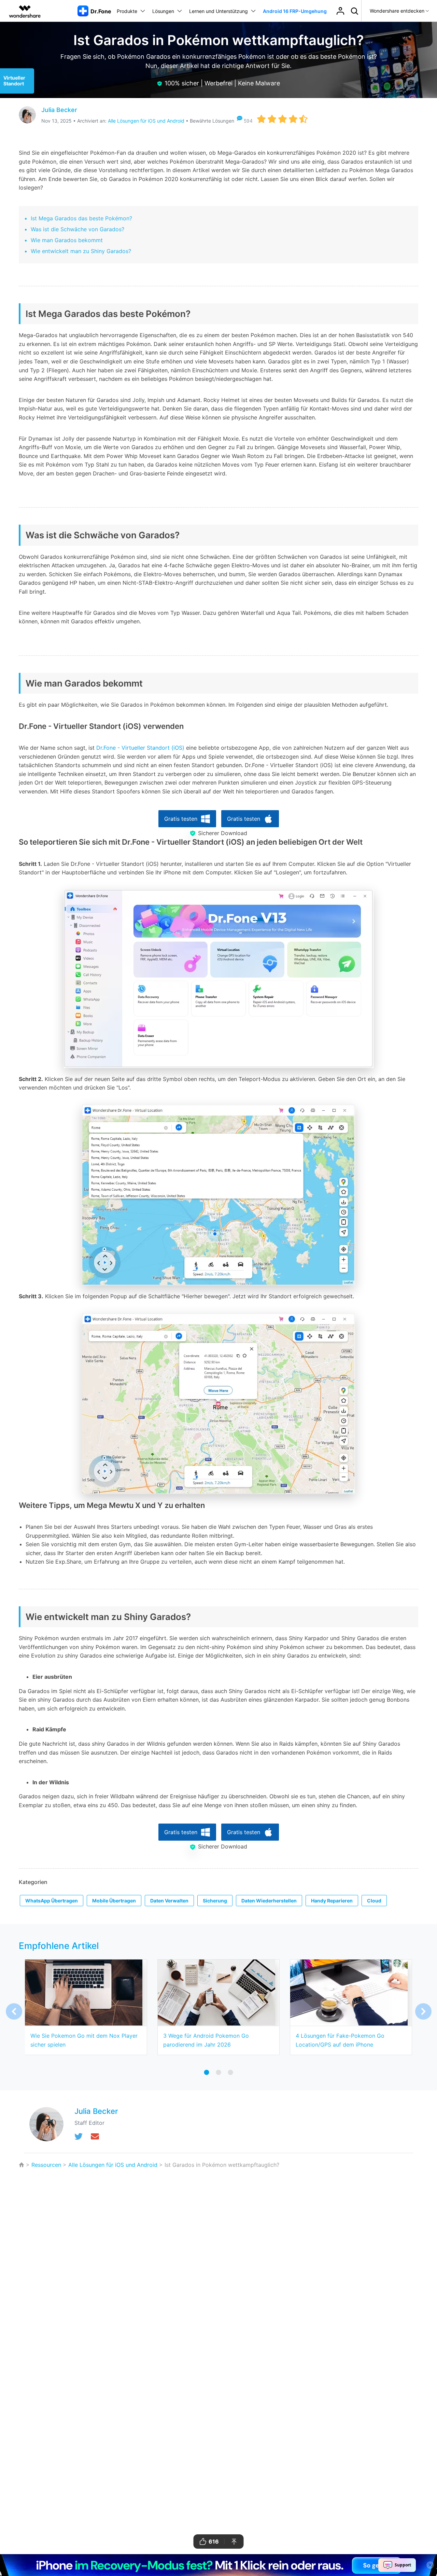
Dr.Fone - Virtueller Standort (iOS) (140, 748)
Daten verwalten (169, 1901)
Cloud (374, 1901)
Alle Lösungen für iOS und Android (146, 121)
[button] (423, 2011)
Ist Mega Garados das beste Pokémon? (81, 218)
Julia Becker (59, 110)
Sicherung (215, 1901)
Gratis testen (181, 819)
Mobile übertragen (114, 1901)
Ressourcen (46, 2165)
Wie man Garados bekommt (67, 240)
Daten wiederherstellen (269, 1901)
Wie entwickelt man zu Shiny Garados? (81, 251)
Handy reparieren (332, 1901)
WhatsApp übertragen (52, 1901)
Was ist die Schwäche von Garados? (77, 229)
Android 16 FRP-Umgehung (295, 11)
